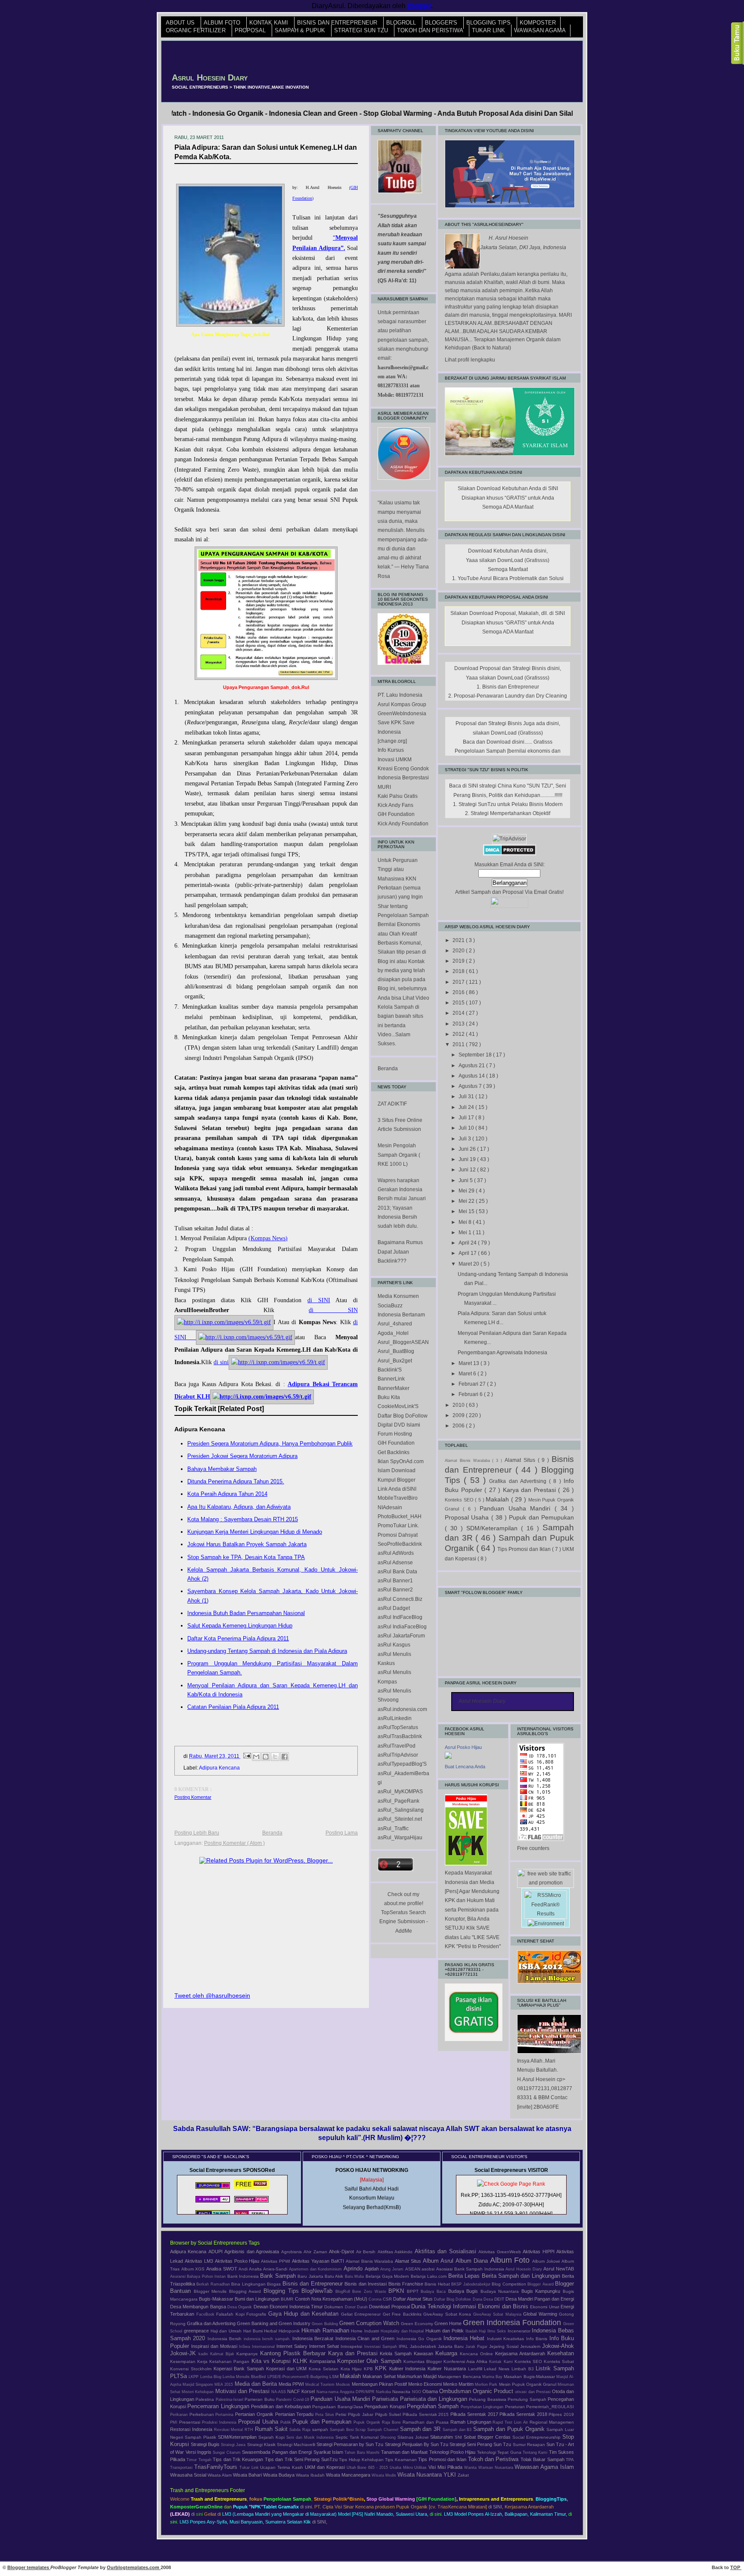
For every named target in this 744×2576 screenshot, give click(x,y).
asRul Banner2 (395, 1590)
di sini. (436, 2514)
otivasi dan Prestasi (533, 2392)
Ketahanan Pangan (230, 2361)
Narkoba (384, 2392)
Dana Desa (484, 2299)
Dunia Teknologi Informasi (445, 2306)
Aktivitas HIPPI (539, 2252)
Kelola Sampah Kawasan (408, 2354)
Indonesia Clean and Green (366, 2338)
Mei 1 (466, 1232)
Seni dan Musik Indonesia (311, 2437)
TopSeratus (394, 1912)
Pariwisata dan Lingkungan (434, 2399)
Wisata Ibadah (311, 2475)
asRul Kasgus (394, 1645)
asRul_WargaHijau (400, 1838)
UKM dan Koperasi (326, 2467)
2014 (459, 1013)
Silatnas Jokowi (414, 2437)
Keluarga (448, 2353)
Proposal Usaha (468, 1517)
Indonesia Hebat (465, 2338)
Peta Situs (325, 2415)
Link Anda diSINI (397, 1489)
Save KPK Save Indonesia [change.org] (396, 732)
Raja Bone (392, 2422)
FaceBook (206, 2314)
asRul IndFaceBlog (400, 1617)
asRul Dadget (394, 1608)
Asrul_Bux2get (395, 1361)
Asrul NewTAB (559, 2269)
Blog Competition (510, 2284)
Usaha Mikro (402, 2468)
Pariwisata (386, 2399)
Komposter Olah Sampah (370, 2361)
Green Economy (418, 2324)
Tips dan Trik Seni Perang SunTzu (302, 2459)
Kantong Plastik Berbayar (294, 2353)
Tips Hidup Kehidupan (362, 2460)
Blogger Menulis (211, 2291)
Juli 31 (467, 1096)
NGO (417, 2392)
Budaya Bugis (464, 2291)
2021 (459, 940)
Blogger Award (541, 2284)
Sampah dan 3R (421, 2429)
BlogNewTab (318, 2291)
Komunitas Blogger (423, 2361)
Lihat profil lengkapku (470, 360)
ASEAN (414, 2269)
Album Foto (223, 23)
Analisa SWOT (222, 2269)
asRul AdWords (396, 1553)
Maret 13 (470, 1363)
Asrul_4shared (395, 1324)
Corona (376, 2299)
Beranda (272, 1833)
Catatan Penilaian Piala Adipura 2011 (233, 1707)
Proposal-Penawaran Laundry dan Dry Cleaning (510, 696)
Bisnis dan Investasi (366, 2284)
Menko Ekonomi (426, 2384)
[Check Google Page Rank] (511, 2184)
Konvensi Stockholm (192, 2369)
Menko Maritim (459, 2384)
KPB (369, 2369)
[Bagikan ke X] (275, 1757)
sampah (321, 2429)
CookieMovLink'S (398, 1406)
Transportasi (182, 2468)
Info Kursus (391, 750)
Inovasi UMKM (395, 760)
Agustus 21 (472, 1066)
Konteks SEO (460, 1500)
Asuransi (178, 2276)
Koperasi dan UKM (287, 2369)
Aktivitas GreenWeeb (501, 2252)
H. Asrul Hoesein (508, 238)
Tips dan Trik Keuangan (239, 2459)
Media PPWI (292, 2384)
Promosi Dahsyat (398, 1535)
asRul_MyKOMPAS (400, 1791)
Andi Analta (251, 2269)
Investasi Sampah (381, 2347)
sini (199, 2514)
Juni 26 (468, 1149)
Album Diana (473, 2261)
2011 (459, 1044)
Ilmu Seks (498, 2331)
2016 (459, 992)
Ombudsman (456, 2391)
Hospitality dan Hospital (403, 2331)
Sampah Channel (384, 2430)
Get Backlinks (394, 1452)
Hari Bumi (254, 2331)
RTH (250, 2430)
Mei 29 (467, 1191)
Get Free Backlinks (403, 2314)
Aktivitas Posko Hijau (238, 2261)
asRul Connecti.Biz (400, 1599)
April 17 (468, 1253)
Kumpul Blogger (397, 1480)
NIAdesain (390, 1507)
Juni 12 (468, 1170)
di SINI (319, 1300)
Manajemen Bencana (460, 2377)
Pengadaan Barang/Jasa (338, 2407)
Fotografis (257, 2314)
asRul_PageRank (398, 1801)
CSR (388, 2299)
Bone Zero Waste (370, 2292)
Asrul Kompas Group (402, 704)
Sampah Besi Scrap (349, 2430)
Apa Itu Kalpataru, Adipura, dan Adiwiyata (239, 1507)
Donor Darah (357, 2307)
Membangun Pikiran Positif (380, 2384)
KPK (382, 2368)
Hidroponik (290, 2331)
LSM (335, 2377)
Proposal (251, 31)
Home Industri (366, 2331)
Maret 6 (468, 1374)
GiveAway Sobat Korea (448, 2314)
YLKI (451, 2475)
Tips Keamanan (401, 2460)
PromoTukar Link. (398, 1526)
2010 (459, 1405)
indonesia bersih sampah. (268, 2339)
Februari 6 (471, 1394)
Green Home (449, 2323)
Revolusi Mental (229, 2430)
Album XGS (194, 2269)
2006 (459, 1426)
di (194, 2514)
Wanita (471, 2468)
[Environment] (546, 1924)
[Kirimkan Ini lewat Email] (256, 1757)
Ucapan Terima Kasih (282, 2467)
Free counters (533, 1848)
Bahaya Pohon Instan (207, 2276)
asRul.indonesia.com (402, 1709)
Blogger (419, 6)
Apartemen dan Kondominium (316, 2269)
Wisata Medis (384, 2475)
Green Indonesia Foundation (513, 2323)
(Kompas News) (268, 1238)
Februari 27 (473, 1384)
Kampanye (248, 2354)
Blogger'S (442, 23)
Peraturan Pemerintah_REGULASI (539, 2407)
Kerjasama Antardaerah (521, 2354)
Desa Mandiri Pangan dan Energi (540, 2299)
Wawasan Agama (540, 31)
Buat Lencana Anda (465, 1767)
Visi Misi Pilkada (446, 2467)
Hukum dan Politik (445, 2331)
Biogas (274, 2284)
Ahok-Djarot (342, 2252)
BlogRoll (402, 23)
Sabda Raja (301, 2430)
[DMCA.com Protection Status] (510, 854)
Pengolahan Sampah (434, 2406)
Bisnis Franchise (407, 2284)
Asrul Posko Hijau (463, 1747)
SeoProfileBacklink (400, 1544)
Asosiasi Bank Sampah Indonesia (471, 2269)
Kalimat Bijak (223, 2354)
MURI (384, 787)
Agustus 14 (472, 1076)
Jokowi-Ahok (558, 2346)
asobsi (429, 2269)
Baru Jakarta (311, 2276)
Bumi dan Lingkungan (258, 2299)
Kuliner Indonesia (409, 2369)
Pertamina (225, 2415)
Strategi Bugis (206, 2444)
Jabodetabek (424, 2346)
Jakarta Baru (452, 2346)
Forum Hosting (395, 1434)
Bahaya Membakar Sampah (222, 1469)
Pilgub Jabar (361, 2414)
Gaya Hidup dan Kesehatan (305, 2314)
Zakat (463, 2475)
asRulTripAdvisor (398, 1755)
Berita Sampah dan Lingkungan (522, 2276)
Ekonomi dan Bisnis (504, 2306)
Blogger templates (29, 2567)
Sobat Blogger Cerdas (488, 2437)
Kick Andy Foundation (403, 824)
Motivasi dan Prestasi (243, 2391)
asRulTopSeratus (398, 1727)
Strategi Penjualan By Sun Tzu (417, 2444)
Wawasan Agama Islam (544, 2467)
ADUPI (216, 2252)
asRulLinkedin (395, 1718)
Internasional (264, 2347)
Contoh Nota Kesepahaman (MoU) (332, 2299)
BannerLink (391, 1379)
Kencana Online (477, 2354)
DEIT (500, 2299)
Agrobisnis (292, 2252)
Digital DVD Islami (399, 1425)
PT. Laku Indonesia (400, 695)
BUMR (288, 2299)
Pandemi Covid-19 (293, 2400)
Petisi (342, 2414)
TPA (570, 2460)
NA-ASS (279, 2392)
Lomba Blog (211, 2377)
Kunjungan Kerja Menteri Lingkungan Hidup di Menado (255, 1532)
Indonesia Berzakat (314, 2338)
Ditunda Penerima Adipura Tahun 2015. (236, 1481)
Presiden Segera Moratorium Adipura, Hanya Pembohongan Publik (270, 1444)
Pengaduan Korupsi (386, 2406)
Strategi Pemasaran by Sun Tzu (351, 2444)
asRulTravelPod (397, 1746)
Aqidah (373, 2269)
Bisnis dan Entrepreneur (338, 23)
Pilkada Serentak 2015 (426, 2414)
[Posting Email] (246, 1756)
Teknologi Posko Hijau (453, 2452)
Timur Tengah (200, 2460)
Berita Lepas (465, 2276)
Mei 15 (467, 1211)
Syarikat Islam (329, 2452)
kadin (204, 2354)
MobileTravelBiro (398, 1498)
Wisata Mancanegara (349, 2475)
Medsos (344, 2384)
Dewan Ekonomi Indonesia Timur (289, 2307)
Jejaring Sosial (505, 2346)
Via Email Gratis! (544, 892)
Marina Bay (493, 2377)
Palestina (205, 2399)
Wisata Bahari (248, 2475)
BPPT (414, 2291)
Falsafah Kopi (231, 2314)
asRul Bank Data (397, 1572)
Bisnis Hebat (438, 2284)
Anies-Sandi (276, 2269)
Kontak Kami (270, 23)
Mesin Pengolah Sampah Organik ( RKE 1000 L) (399, 1155)
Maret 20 (470, 1264)
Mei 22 (467, 1201)
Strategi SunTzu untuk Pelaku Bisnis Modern (511, 804)
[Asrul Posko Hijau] (448, 1757)
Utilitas (421, 2468)
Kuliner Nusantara (448, 2369)
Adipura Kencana (219, 1768)
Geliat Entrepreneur (362, 2314)
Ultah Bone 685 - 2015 (368, 2468)
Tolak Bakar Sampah (543, 2459)
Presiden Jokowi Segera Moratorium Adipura (242, 1456)
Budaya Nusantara (501, 2291)
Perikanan (180, 2415)
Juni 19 (468, 1159)
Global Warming (541, 2314)
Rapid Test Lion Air (511, 2422)
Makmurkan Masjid (417, 2376)
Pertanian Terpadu (295, 2414)
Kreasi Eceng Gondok (403, 769)
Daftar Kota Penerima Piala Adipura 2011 (238, 1639)
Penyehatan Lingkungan (483, 2407)
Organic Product (494, 2391)
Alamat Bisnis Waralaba (468, 1460)
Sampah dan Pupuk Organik (510, 2429)
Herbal (271, 2331)
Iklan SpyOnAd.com (401, 1461)
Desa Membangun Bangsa (199, 2307)
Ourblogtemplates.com (134, 2567)
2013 (459, 1024)
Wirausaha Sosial (189, 2475)
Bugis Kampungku (542, 2291)
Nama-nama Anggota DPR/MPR (346, 2392)
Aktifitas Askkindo (396, 2252)
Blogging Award (246, 2291)
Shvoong (389, 2437)
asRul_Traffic (393, 1829)
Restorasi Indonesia (192, 2429)
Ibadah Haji (477, 2331)
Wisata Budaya (279, 2475)
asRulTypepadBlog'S (402, 1764)
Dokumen (334, 2307)
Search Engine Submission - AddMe (404, 1922)
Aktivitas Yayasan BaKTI (319, 2261)
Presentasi (191, 2422)
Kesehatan (561, 2353)
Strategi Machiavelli (297, 2445)
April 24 (468, 1243)
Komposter (538, 23)
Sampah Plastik (201, 2437)
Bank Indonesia (244, 2276)
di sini (221, 1362)
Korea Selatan (325, 2369)
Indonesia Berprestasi (403, 778)
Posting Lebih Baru (197, 1833)
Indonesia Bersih (226, 2339)
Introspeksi (352, 2346)
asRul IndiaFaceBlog (402, 1627)
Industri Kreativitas (507, 2339)
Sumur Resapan (530, 2445)
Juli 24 (467, 1107)
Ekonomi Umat (545, 2307)
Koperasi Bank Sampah (240, 2369)
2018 (459, 971)
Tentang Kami (536, 2452)
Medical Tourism (321, 2384)
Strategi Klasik (262, 2445)
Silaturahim (442, 2437)
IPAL (404, 2346)
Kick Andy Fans (395, 805)
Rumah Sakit (272, 2429)
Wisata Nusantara (420, 2475)
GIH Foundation (396, 814)
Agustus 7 (471, 1086)
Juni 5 (466, 1180)
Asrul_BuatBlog (396, 1351)
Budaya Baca (434, 2292)
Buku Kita (389, 1397)
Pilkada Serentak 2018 (524, 2414)
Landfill (476, 2369)
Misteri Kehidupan (198, 2392)
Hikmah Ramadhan (326, 2330)
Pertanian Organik (255, 2414)
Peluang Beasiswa (488, 2399)
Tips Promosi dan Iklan (525, 1549)
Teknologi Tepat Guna (500, 2452)
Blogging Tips (489, 23)
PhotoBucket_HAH (400, 1517)
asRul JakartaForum (401, 1636)
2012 (459, 1034)
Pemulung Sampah (528, 2399)
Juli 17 (467, 1118)
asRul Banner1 (395, 1581)
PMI (175, 2422)
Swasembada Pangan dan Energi (277, 2452)
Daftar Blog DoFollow (403, 1416)
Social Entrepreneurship (537, 2437)
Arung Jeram (392, 2269)
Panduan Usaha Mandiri (517, 1508)
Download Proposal (390, 2307)
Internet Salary (293, 2346)
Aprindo (354, 2269)
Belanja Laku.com (429, 2276)
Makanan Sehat (380, 2376)
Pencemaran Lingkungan (219, 2406)
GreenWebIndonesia (402, 713)
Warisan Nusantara (497, 2468)
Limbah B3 (524, 2369)
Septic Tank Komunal (358, 2437)
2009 (459, 1415)
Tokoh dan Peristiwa (431, 31)
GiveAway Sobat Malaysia (498, 2314)
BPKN (398, 2291)
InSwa (245, 2347)
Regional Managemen (552, 2422)
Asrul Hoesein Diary (210, 77)
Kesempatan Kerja (190, 2361)
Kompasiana (323, 2361)
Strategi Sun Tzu (362, 31)
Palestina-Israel (230, 2400)
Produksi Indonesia (220, 2422)
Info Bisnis (538, 2339)
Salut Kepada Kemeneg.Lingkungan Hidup (240, 1626)
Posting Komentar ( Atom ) (234, 1843)
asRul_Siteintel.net (400, 1819)
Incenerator (520, 2331)
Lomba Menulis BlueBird (245, 2377)
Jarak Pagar (477, 2347)
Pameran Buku (260, 2399)
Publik (287, 2422)
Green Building (325, 2324)
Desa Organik (240, 2307)
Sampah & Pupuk (301, 31)
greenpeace (197, 2331)
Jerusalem (531, 2346)
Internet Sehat (325, 2346)
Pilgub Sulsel (389, 2414)
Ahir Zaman (316, 2252)
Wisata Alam (220, 2475)
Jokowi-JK (184, 2353)
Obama (431, 2391)
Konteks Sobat (559, 2361)
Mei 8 (466, 1222)
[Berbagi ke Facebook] (285, 1757)
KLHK (301, 2361)
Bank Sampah (279, 2276)
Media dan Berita (257, 2384)
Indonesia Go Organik (420, 2339)
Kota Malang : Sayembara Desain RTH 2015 (243, 1519)
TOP (736, 2567)
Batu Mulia (355, 2276)
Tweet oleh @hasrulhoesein (212, 1995)
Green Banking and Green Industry (274, 2323)
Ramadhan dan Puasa (426, 2422)
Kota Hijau (352, 2369)
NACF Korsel (302, 2391)
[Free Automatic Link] (213, 2189)
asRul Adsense (395, 1563)
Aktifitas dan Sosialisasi (446, 2251)
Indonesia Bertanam (401, 1315)
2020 (459, 951)
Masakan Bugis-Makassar (530, 2377)
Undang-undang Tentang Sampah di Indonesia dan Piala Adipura (267, 1651)
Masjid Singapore (198, 2384)
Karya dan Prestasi (531, 1490)
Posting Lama (342, 1833)
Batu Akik (335, 2276)
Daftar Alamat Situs (414, 2299)
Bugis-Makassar (217, 2299)
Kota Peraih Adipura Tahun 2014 (227, 1494)
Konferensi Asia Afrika (466, 2361)
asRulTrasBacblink (400, 1736)
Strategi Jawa (234, 2445)
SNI (459, 2437)
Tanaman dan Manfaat (405, 2452)
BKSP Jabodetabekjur (471, 2284)
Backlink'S (390, 1370)
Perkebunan (203, 2414)
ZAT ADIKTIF (392, 1104)
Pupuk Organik (368, 2422)
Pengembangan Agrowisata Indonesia (502, 1353)
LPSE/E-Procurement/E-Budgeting (298, 2377)
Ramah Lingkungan (472, 2422)
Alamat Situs (521, 1460)
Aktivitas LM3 (200, 2261)
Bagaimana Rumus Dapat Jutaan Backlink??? (400, 1252)
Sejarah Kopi (272, 2437)
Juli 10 (467, 1128)
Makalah (498, 1499)
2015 (459, 1003)
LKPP (194, 2377)
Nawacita (402, 2392)
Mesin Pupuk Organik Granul (528, 2384)
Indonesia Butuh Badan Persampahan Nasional (246, 1613)
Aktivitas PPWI (276, 2261)
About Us (181, 23)
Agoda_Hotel (393, 1333)
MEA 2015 (224, 2384)
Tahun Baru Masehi (363, 2452)
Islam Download (397, 1470)
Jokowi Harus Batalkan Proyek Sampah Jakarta (247, 1544)
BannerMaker (394, 1388)
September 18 (476, 1055)
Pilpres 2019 (561, 2414)
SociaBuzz (390, 1306)
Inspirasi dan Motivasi (215, 2346)
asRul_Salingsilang (401, 1810)
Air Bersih (367, 2252)
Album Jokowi (547, 2261)
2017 (459, 982)
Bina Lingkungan (249, 2284)
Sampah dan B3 (458, 2430)
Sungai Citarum (227, 2452)
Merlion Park (487, 2384)
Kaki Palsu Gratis (398, 796)
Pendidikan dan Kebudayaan (282, 2406)
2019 (459, 961)
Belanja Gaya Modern (388, 2276)
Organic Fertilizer (197, 31)
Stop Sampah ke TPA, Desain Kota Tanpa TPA (246, 1557)
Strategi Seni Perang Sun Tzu (481, 2444)
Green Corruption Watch (370, 2323)
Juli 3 (465, 1139)
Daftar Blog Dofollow (453, 2299)
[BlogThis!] (266, 1757)
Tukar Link (489, 31)
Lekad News (498, 2369)
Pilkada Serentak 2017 (475, 2414)
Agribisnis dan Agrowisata (253, 2252)
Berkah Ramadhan (214, 2284)
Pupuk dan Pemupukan (541, 1517)
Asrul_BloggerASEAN (403, 1342)
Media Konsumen (398, 1296)
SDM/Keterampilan (494, 1528)
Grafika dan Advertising (519, 1481)
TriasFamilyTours (217, 2467)
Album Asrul (439, 2261)
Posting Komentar (193, 1797)
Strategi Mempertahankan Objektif (510, 813)
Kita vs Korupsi (272, 2361)
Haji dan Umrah (227, 2331)
